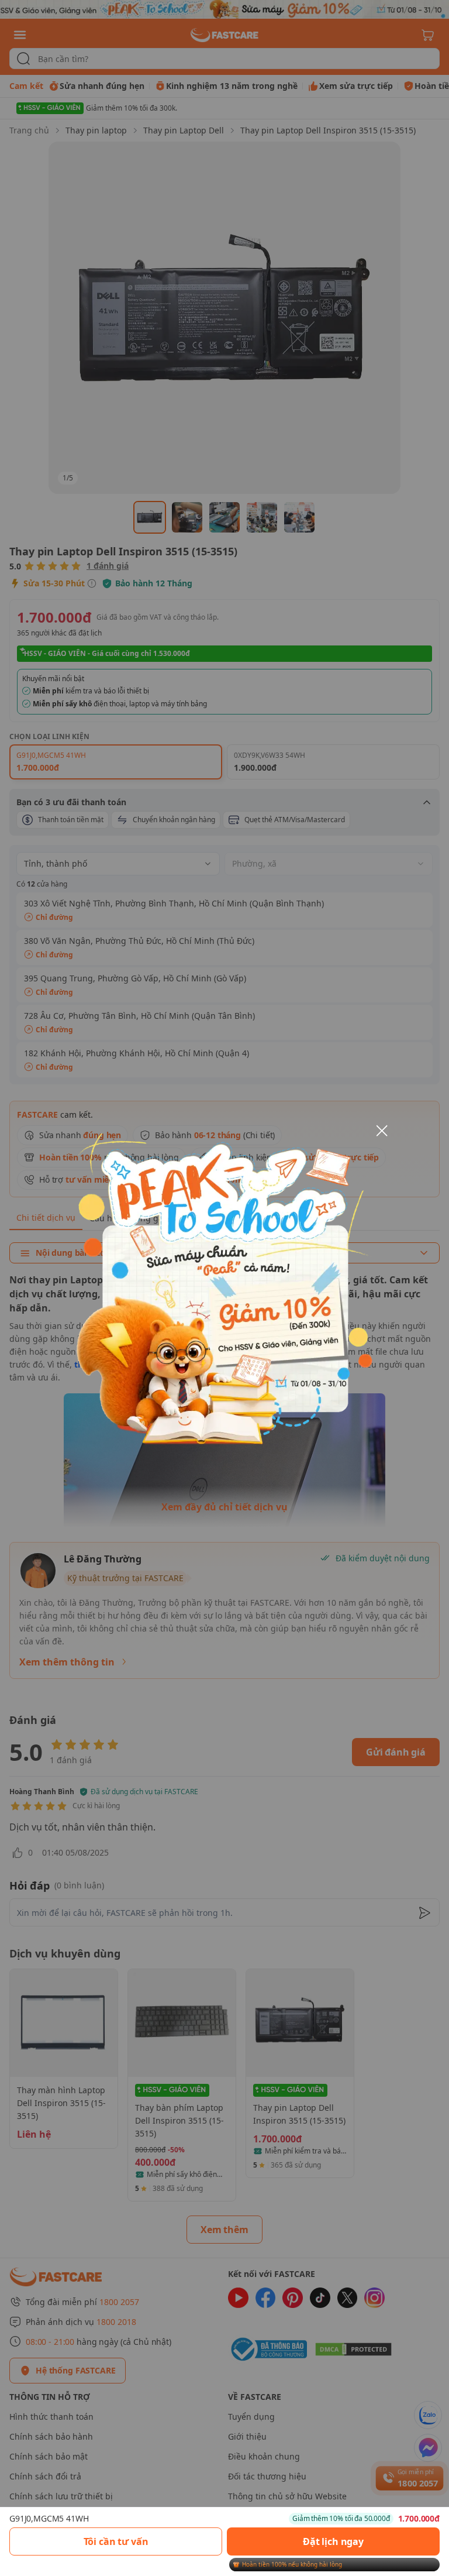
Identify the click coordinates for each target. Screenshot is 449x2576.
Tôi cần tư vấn (116, 2541)
